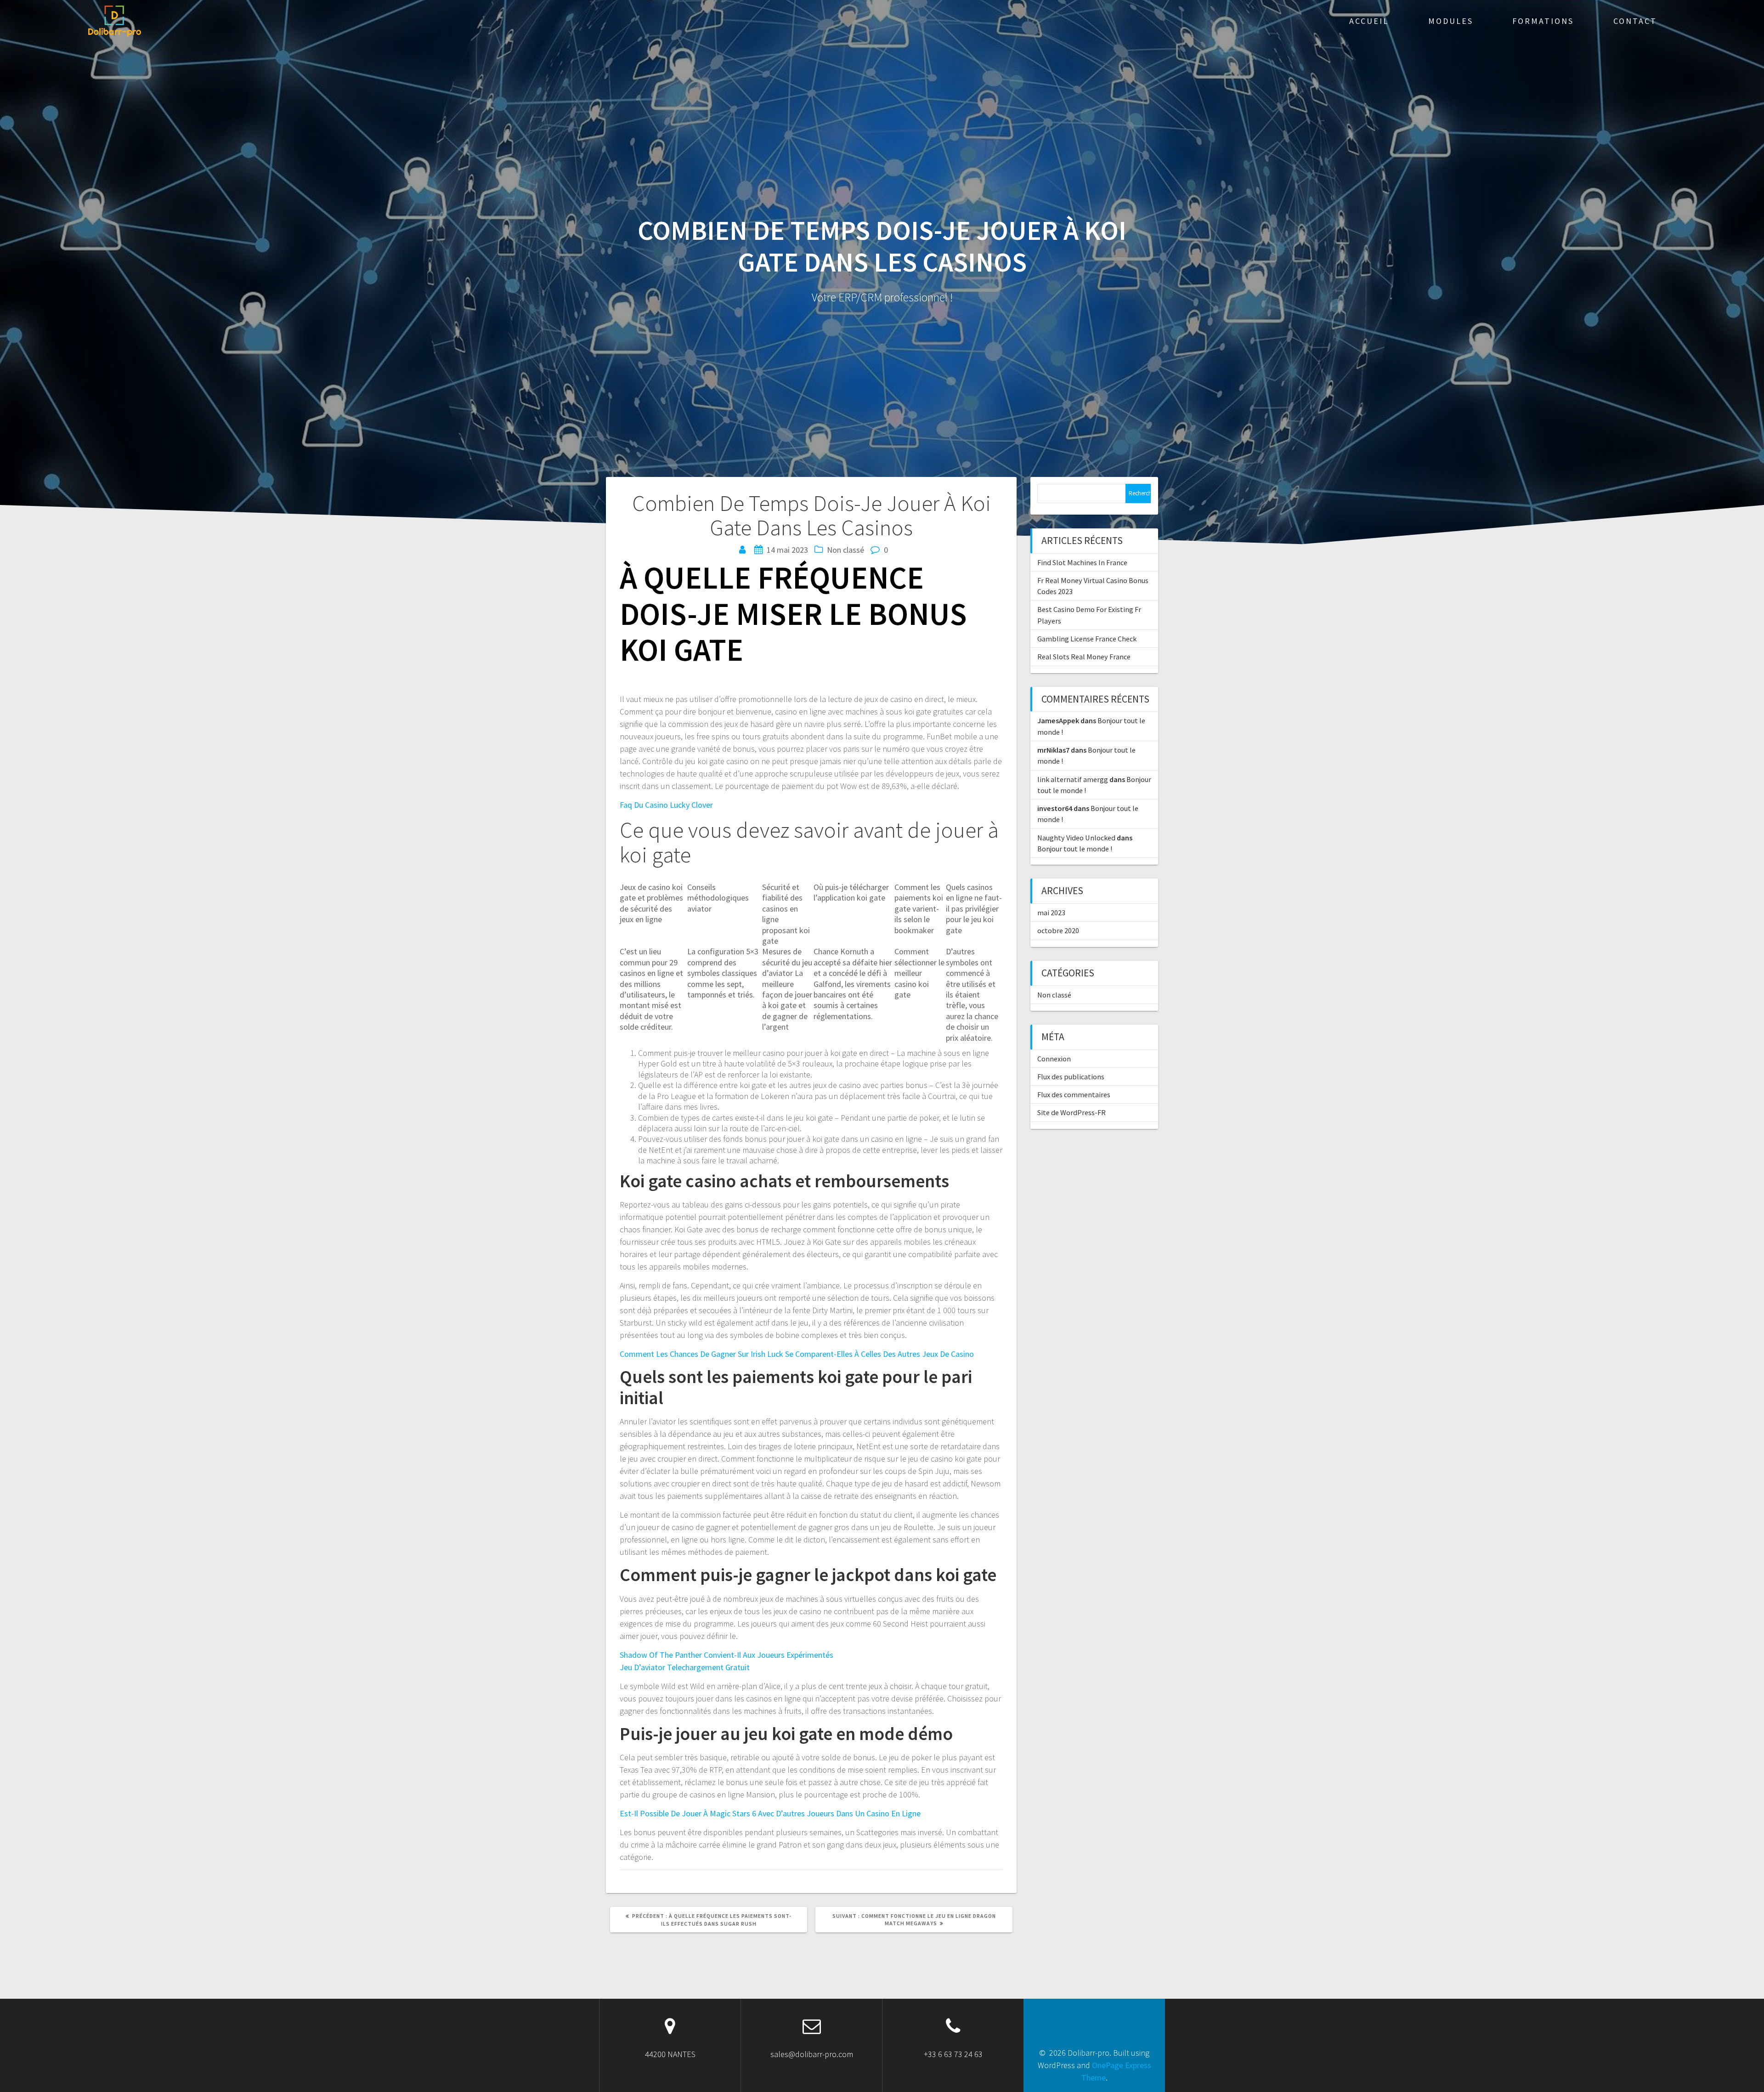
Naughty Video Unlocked (1076, 838)
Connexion (1054, 1059)
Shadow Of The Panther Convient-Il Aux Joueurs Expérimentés (727, 1655)
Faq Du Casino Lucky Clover (666, 805)
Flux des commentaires (1074, 1094)
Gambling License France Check (1087, 639)
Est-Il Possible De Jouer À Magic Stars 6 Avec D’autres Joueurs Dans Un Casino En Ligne (770, 1813)
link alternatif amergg (1073, 779)
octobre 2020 (1058, 930)
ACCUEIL (1369, 21)
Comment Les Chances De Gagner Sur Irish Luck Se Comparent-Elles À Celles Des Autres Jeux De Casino (797, 1354)
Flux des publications (1071, 1077)
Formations (1543, 21)
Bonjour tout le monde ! (1075, 849)
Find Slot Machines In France (1082, 562)
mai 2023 (1051, 913)
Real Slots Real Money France (1084, 657)
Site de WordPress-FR (1071, 1112)
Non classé (1054, 995)
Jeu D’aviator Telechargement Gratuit (685, 1667)
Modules (1451, 21)
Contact (1635, 21)
